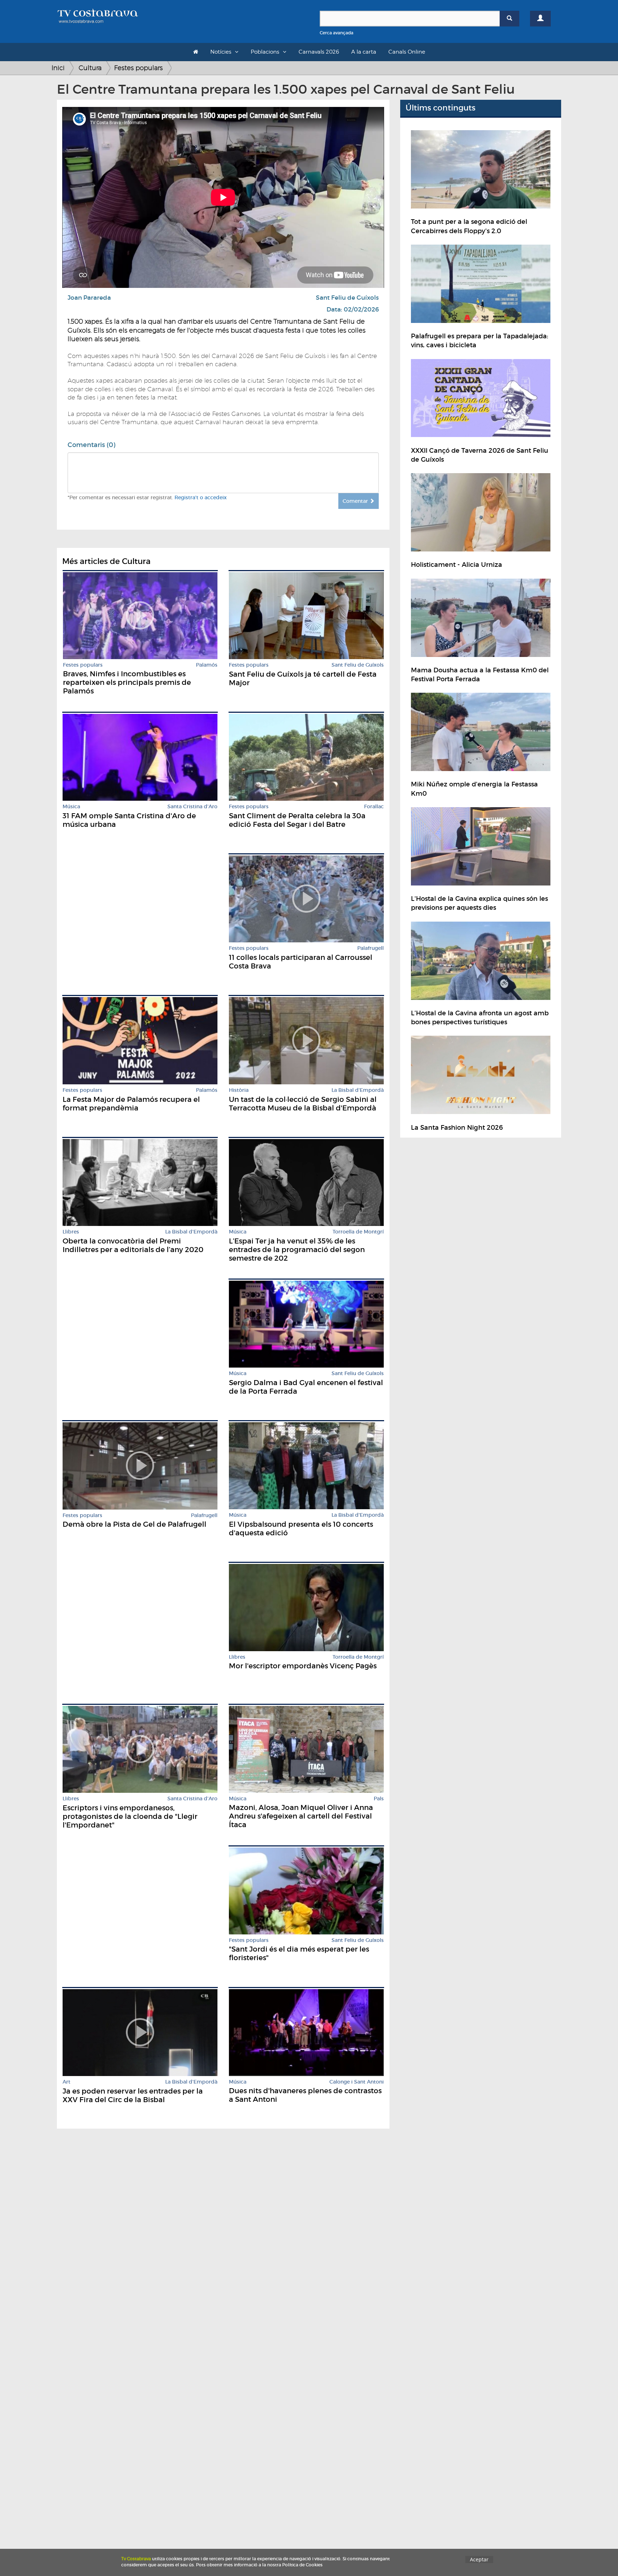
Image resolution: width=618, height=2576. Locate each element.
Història (239, 1090)
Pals (379, 1799)
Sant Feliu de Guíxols (347, 298)
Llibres (71, 1232)
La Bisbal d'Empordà (358, 1090)
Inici (58, 68)
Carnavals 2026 (319, 52)
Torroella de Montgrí (358, 1232)
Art (67, 2082)
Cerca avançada (337, 33)
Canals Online (407, 52)
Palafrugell (371, 948)
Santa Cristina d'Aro (192, 807)
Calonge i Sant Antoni (357, 2082)
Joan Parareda (89, 298)
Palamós (207, 665)
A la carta (364, 52)
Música (71, 807)
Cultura (90, 68)
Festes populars (138, 68)
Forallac (374, 807)
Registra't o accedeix (201, 497)
